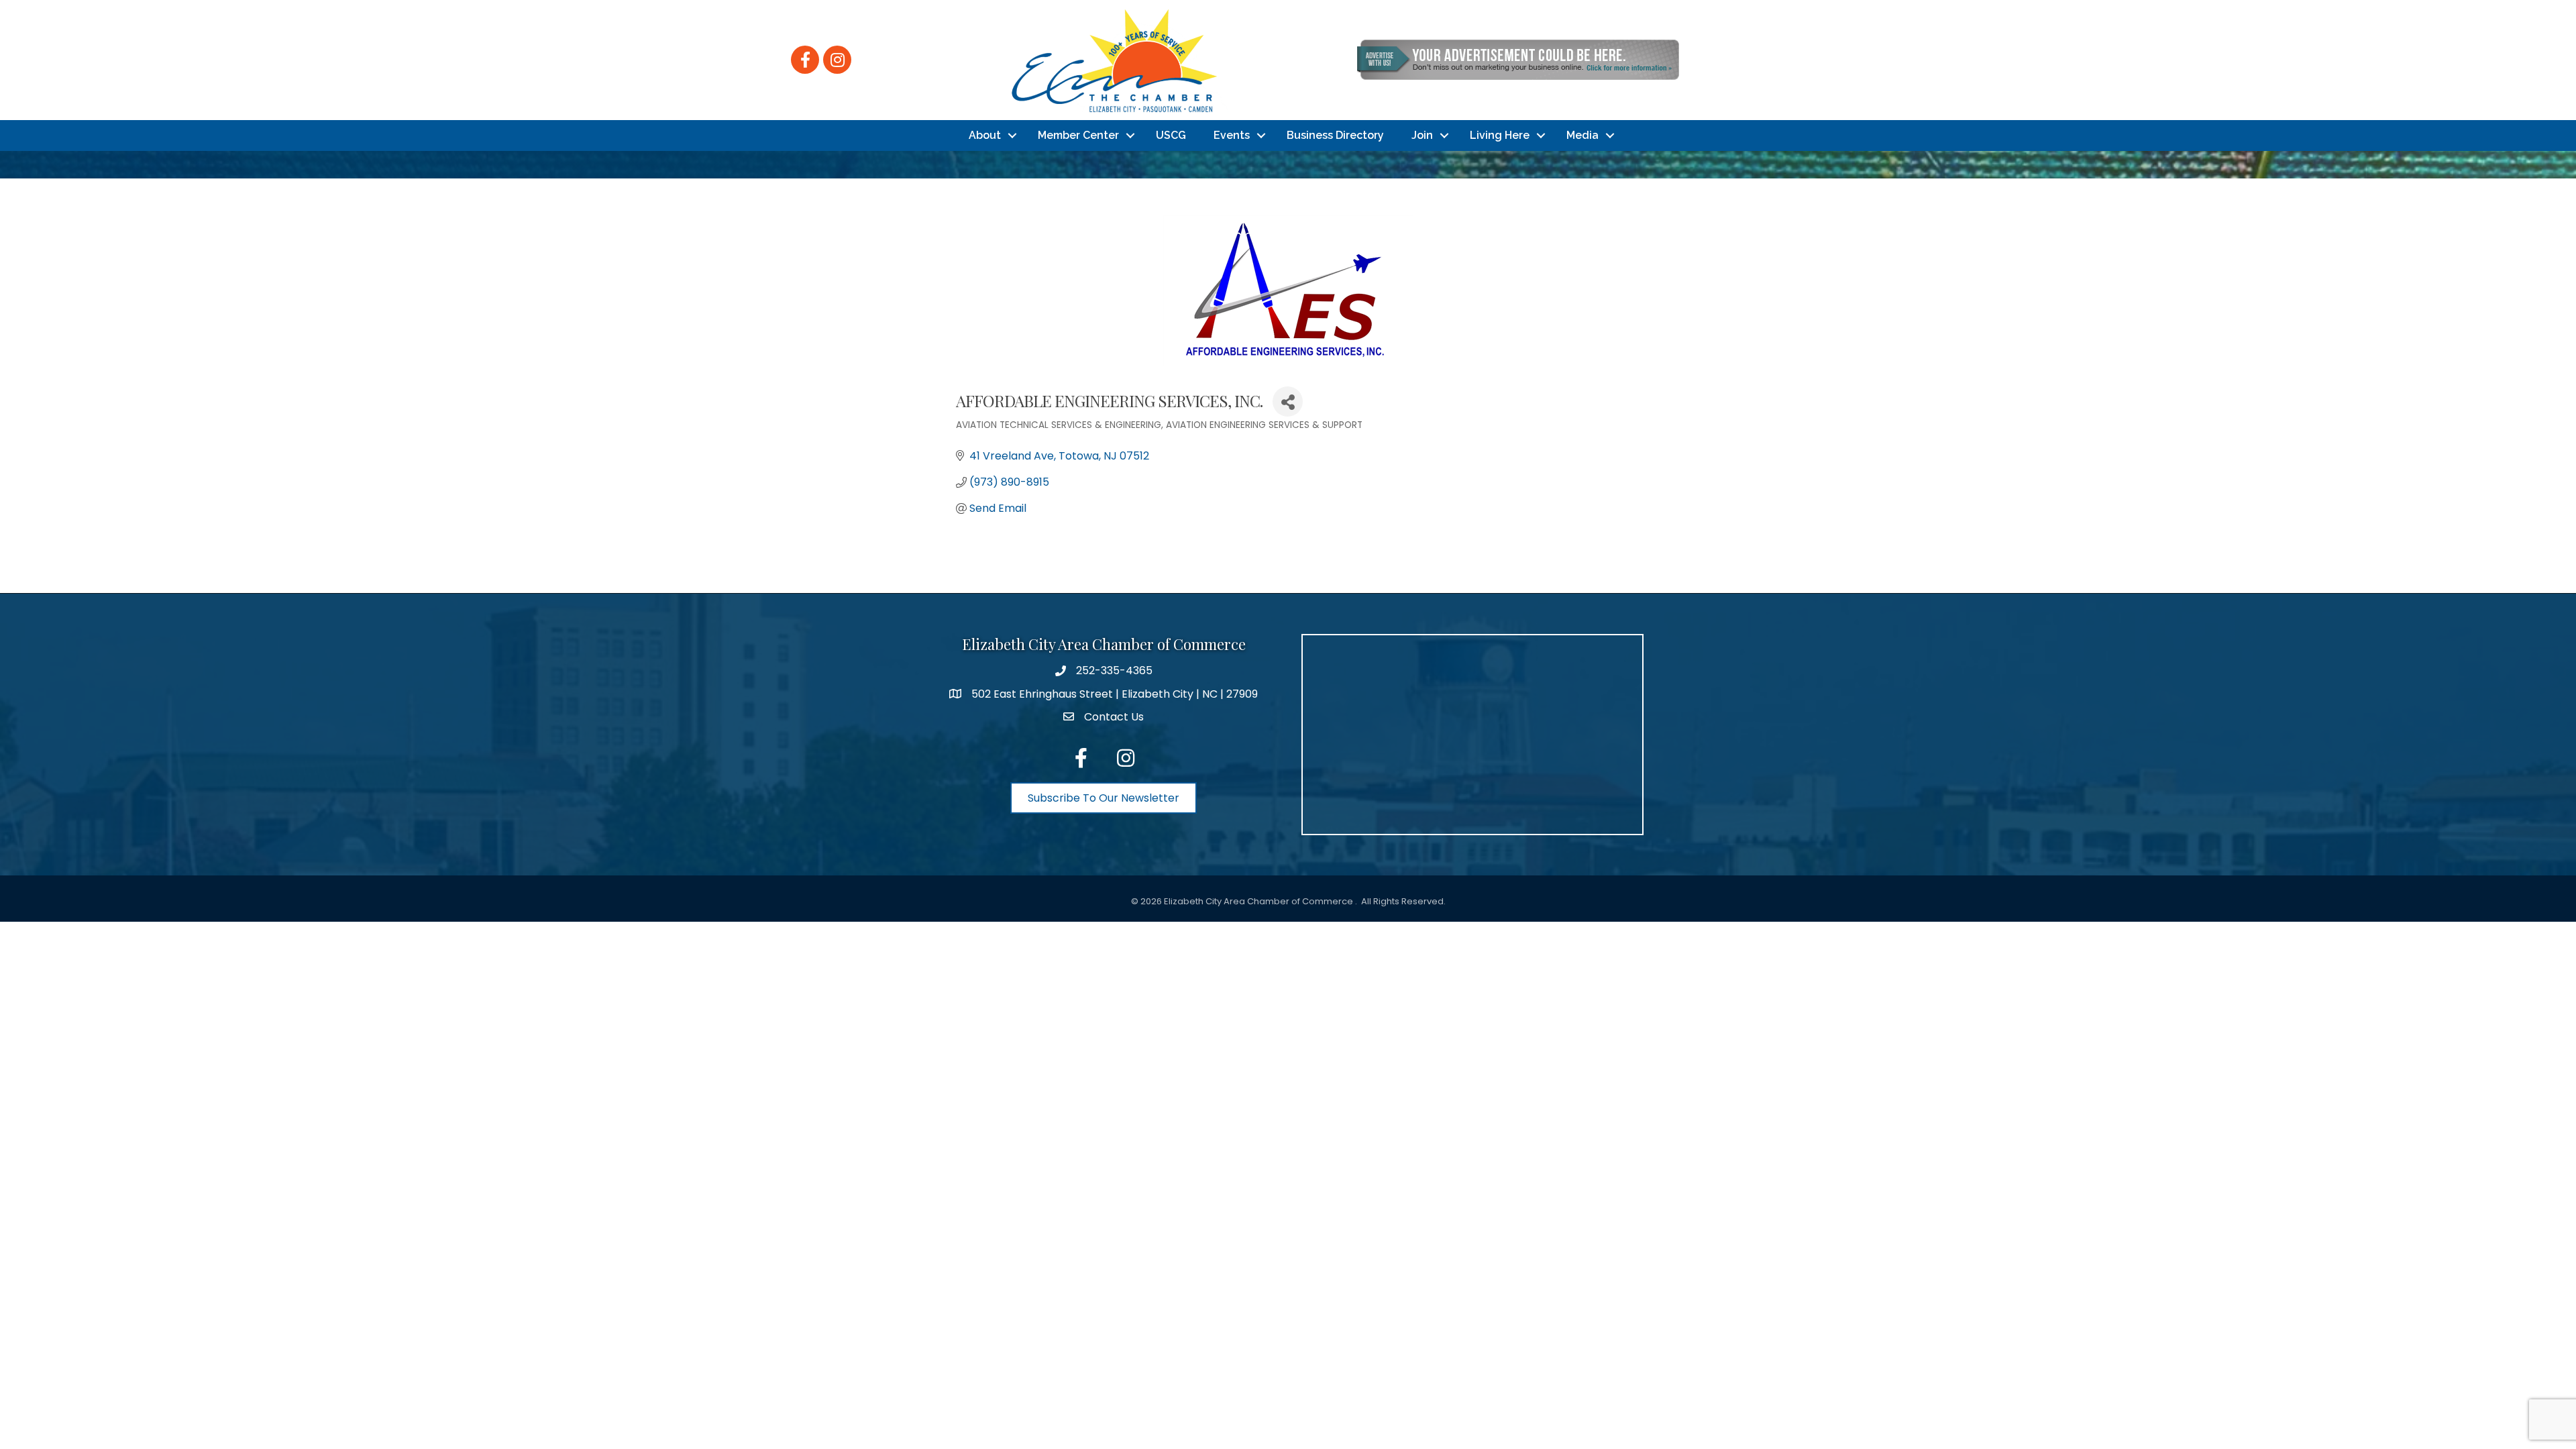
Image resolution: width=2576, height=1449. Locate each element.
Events (1232, 135)
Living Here (1500, 135)
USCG (1171, 135)
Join (1422, 135)
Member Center (1078, 135)
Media (1582, 135)
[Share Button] (1288, 401)
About (985, 135)
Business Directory (1335, 135)
